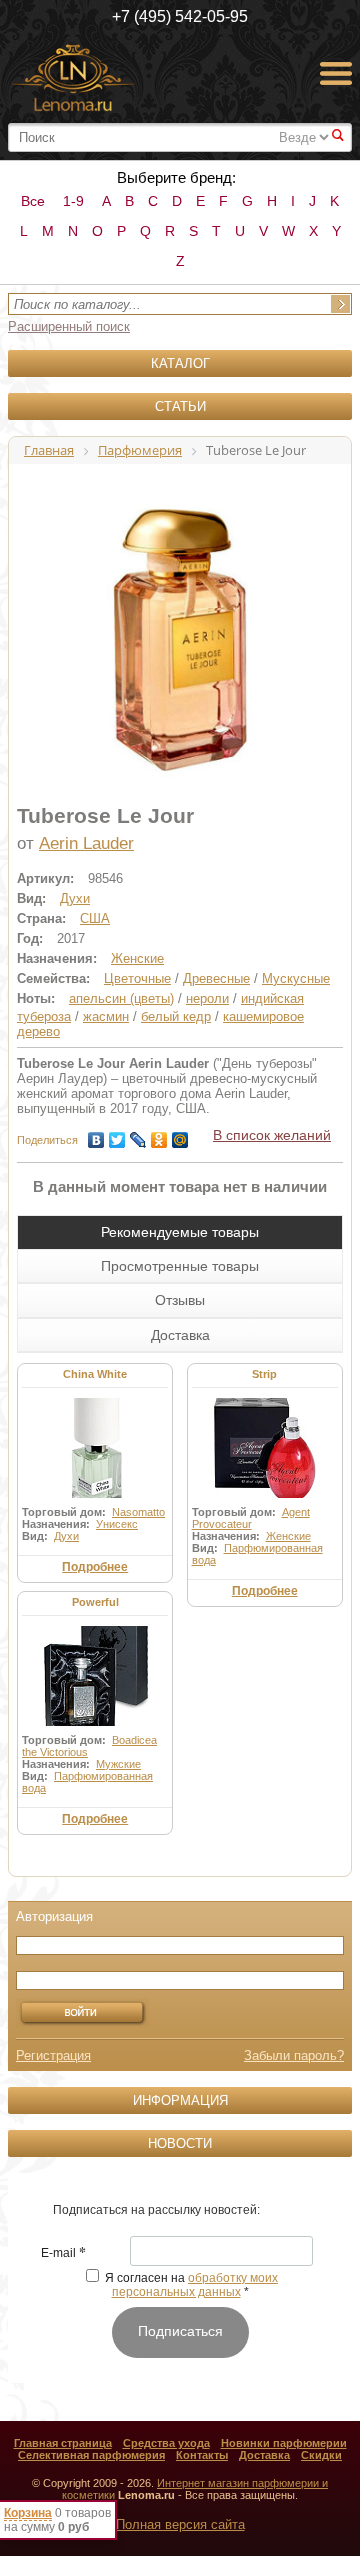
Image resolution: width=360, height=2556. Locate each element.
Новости (180, 2143)
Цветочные (137, 978)
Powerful (95, 1602)
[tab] (180, 1232)
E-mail (63, 2254)
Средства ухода (166, 2443)
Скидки (321, 2455)
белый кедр (176, 1016)
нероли (207, 998)
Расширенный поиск (69, 326)
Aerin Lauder (86, 843)
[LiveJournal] (138, 1135)
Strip (264, 1374)
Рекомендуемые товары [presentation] (180, 1232)
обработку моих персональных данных (195, 2285)
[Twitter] (117, 1135)
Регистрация (53, 2055)
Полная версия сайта (180, 2524)
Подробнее (95, 1567)
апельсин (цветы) (121, 998)
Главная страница (63, 2443)
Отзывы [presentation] (180, 1300)
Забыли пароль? (294, 2055)
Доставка (264, 2455)
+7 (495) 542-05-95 (180, 16)
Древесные (216, 978)
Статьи (180, 406)
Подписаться (180, 2331)
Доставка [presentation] (180, 1335)
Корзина (28, 2513)
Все (33, 201)
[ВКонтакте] (96, 1135)
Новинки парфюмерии (284, 2443)
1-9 (73, 201)
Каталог (180, 363)
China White (95, 1374)
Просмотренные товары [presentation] (180, 1266)
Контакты (202, 2455)
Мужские (118, 1764)
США (95, 918)
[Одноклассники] (159, 1135)
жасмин (106, 1016)
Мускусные (296, 978)
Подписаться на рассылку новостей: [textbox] (156, 2210)
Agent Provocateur (251, 1518)
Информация (180, 2100)
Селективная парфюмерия (91, 2455)
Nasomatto (138, 1512)
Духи (75, 898)
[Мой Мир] (180, 1135)
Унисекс (117, 1524)
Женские (137, 958)
